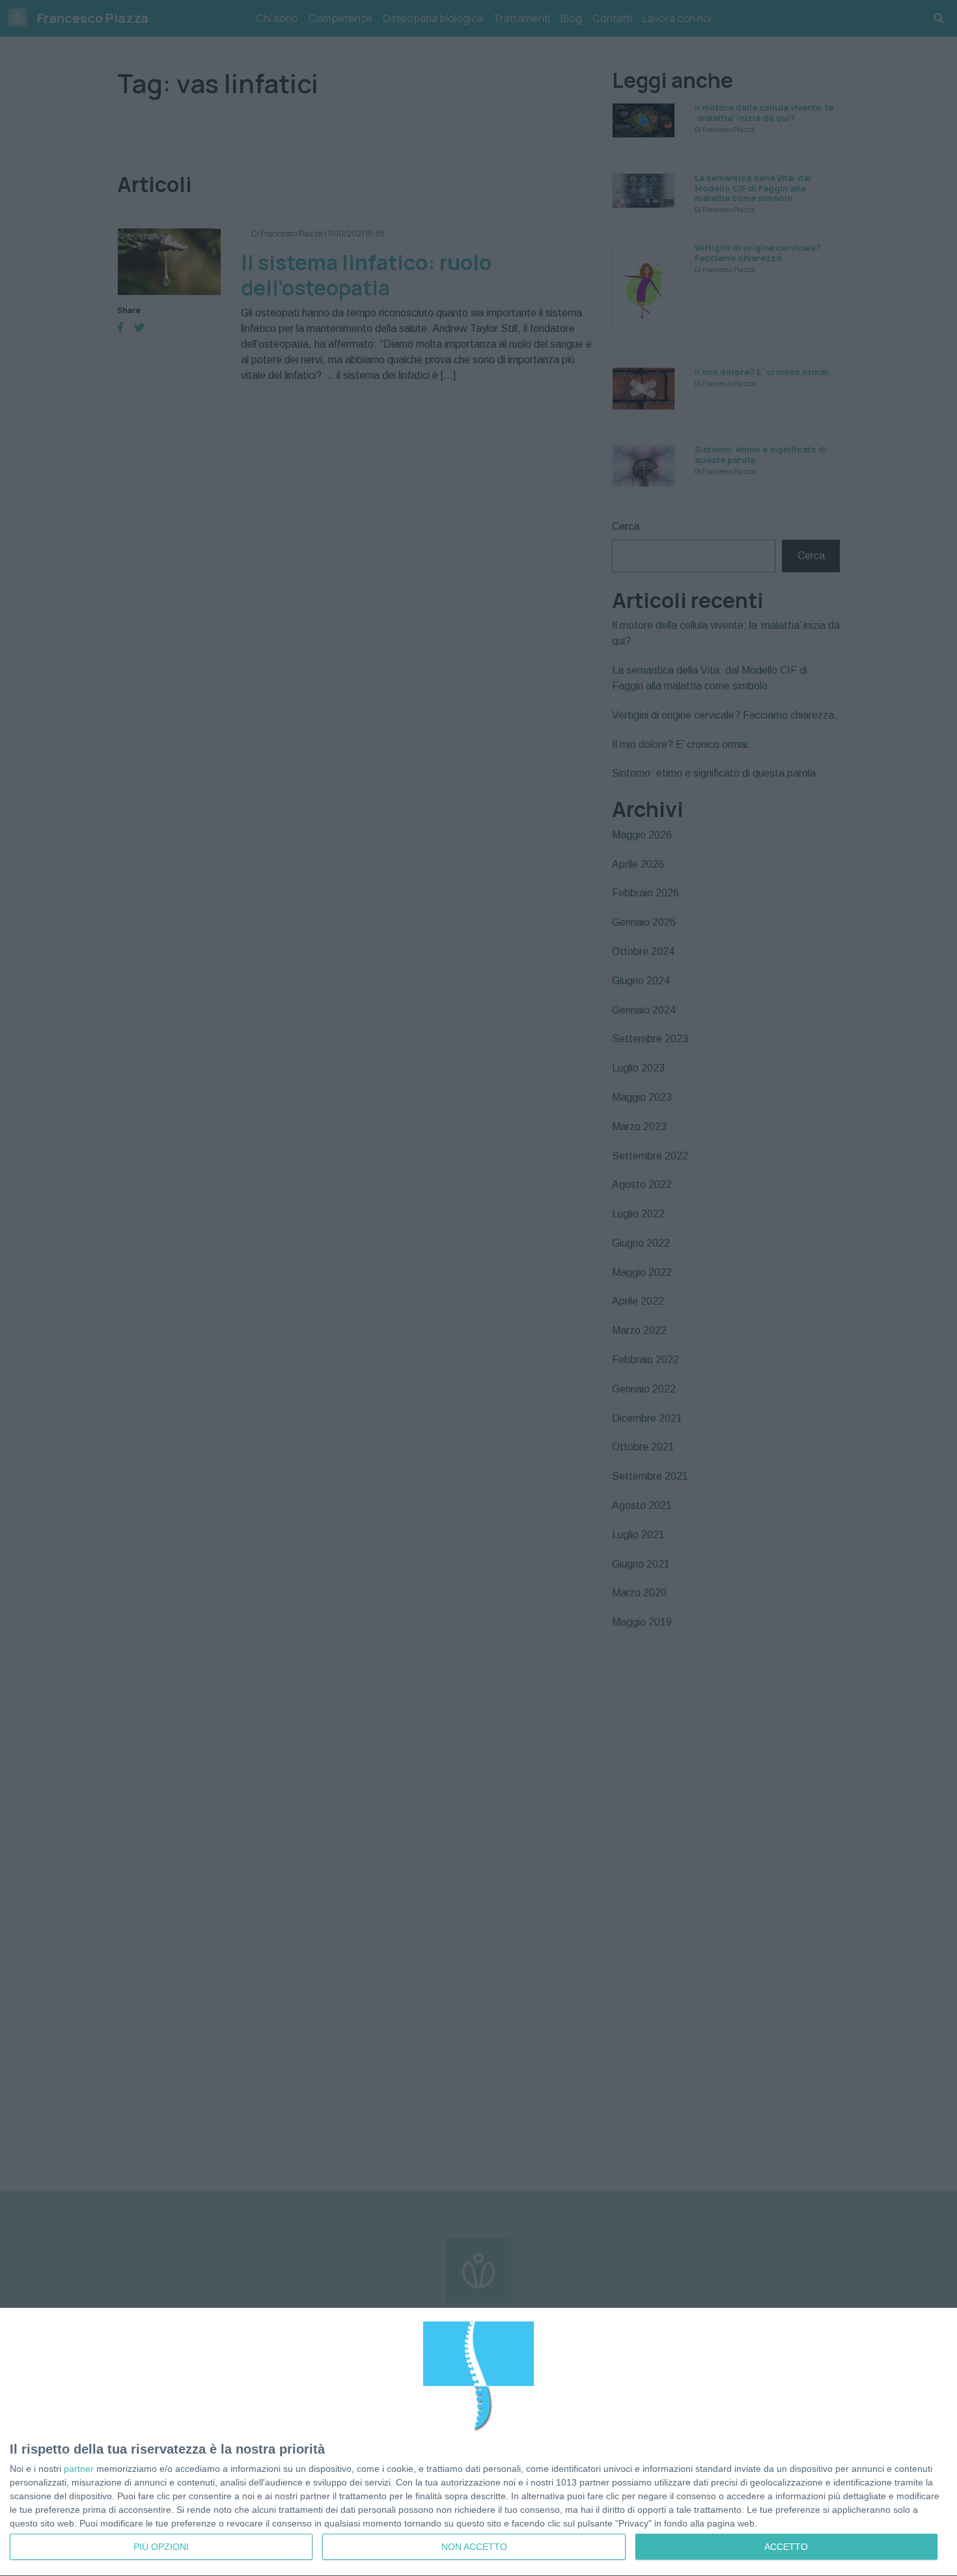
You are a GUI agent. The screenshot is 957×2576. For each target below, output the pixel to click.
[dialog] (478, 2442)
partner (79, 2469)
